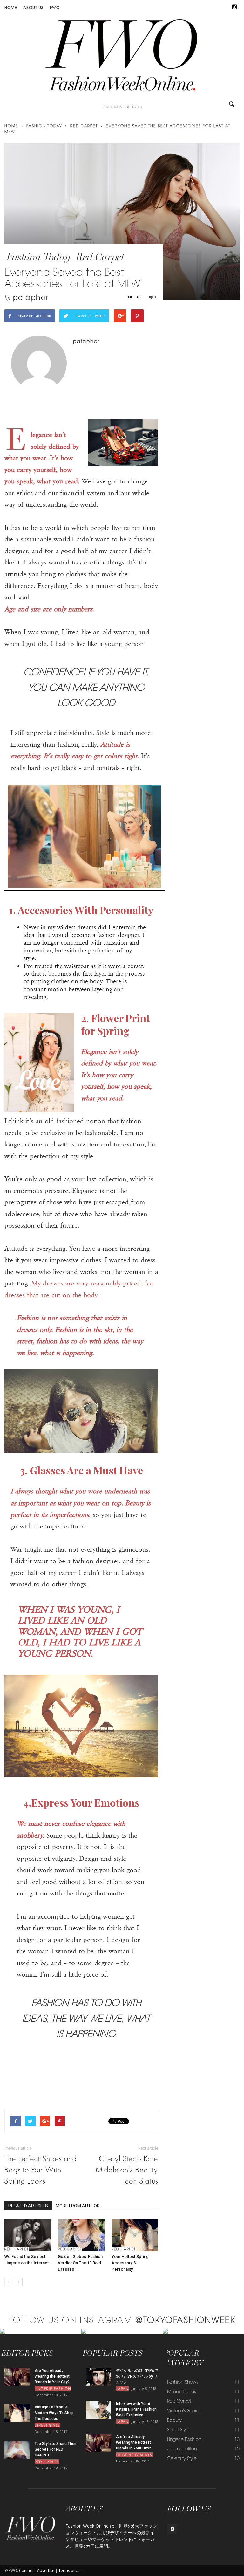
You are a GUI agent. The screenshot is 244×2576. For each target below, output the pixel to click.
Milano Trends (182, 2392)
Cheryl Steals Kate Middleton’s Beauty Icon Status (127, 2170)
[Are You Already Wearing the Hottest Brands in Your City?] (17, 2376)
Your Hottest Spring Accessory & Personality (130, 2263)
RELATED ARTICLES (28, 2206)
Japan (122, 2389)
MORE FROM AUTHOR (78, 2206)
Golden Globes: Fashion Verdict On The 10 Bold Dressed (80, 2263)
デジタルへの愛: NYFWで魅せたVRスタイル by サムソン (137, 2376)
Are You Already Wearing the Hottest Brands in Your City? (52, 2376)
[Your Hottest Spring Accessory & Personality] (135, 2235)
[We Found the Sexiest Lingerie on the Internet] (28, 2235)
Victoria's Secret (184, 2411)
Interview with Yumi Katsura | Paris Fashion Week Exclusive (136, 2409)
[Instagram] (235, 8)
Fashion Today (38, 257)
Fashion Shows (183, 2383)
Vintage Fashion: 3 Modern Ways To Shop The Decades (54, 2413)
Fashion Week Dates (122, 108)
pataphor (31, 298)
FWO (55, 7)
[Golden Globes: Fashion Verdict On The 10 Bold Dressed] (81, 2235)
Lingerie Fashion (53, 2389)
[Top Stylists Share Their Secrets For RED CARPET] (17, 2450)
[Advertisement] (81, 2089)
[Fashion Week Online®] (122, 58)
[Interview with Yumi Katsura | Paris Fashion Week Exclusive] (98, 2410)
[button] (232, 106)
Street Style (47, 2426)
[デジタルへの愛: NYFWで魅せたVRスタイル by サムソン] (98, 2376)
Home (11, 7)
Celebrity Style (182, 2459)
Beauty (174, 2421)
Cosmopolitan (182, 2449)
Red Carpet (100, 257)
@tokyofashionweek (185, 2321)
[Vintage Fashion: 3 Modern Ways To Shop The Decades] (17, 2413)
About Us (33, 7)
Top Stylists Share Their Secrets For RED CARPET (56, 2449)
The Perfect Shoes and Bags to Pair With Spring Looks (41, 2170)
